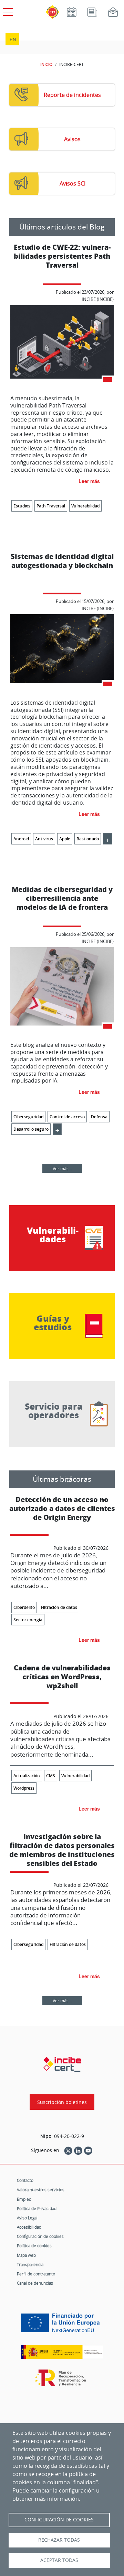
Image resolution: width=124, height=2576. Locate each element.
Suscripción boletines (62, 2102)
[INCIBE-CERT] (62, 2064)
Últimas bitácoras (62, 1479)
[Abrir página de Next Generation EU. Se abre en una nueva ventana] (62, 2325)
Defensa (99, 1117)
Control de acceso (67, 1117)
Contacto (25, 2180)
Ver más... (62, 1168)
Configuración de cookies (40, 2236)
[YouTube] (88, 2150)
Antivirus (44, 839)
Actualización (27, 1776)
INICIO (46, 64)
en (13, 39)
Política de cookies (34, 2245)
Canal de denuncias (35, 2283)
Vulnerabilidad (85, 506)
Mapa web (26, 2255)
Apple (65, 839)
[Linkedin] (78, 2150)
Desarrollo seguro (31, 1129)
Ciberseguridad (28, 1117)
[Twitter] (68, 2150)
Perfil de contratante (36, 2274)
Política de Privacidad (37, 2208)
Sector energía (28, 1620)
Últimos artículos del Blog (62, 227)
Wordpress (24, 1788)
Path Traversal (51, 506)
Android (21, 839)
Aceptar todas (59, 2560)
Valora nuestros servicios (41, 2189)
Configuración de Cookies (59, 2520)
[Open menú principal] (7, 11)
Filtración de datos (59, 1607)
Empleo (24, 2199)
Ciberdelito (24, 1607)
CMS (51, 1776)
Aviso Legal (27, 2218)
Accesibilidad (29, 2227)
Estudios (22, 506)
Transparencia (30, 2264)
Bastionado (88, 839)
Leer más (89, 481)
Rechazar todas (59, 2540)
